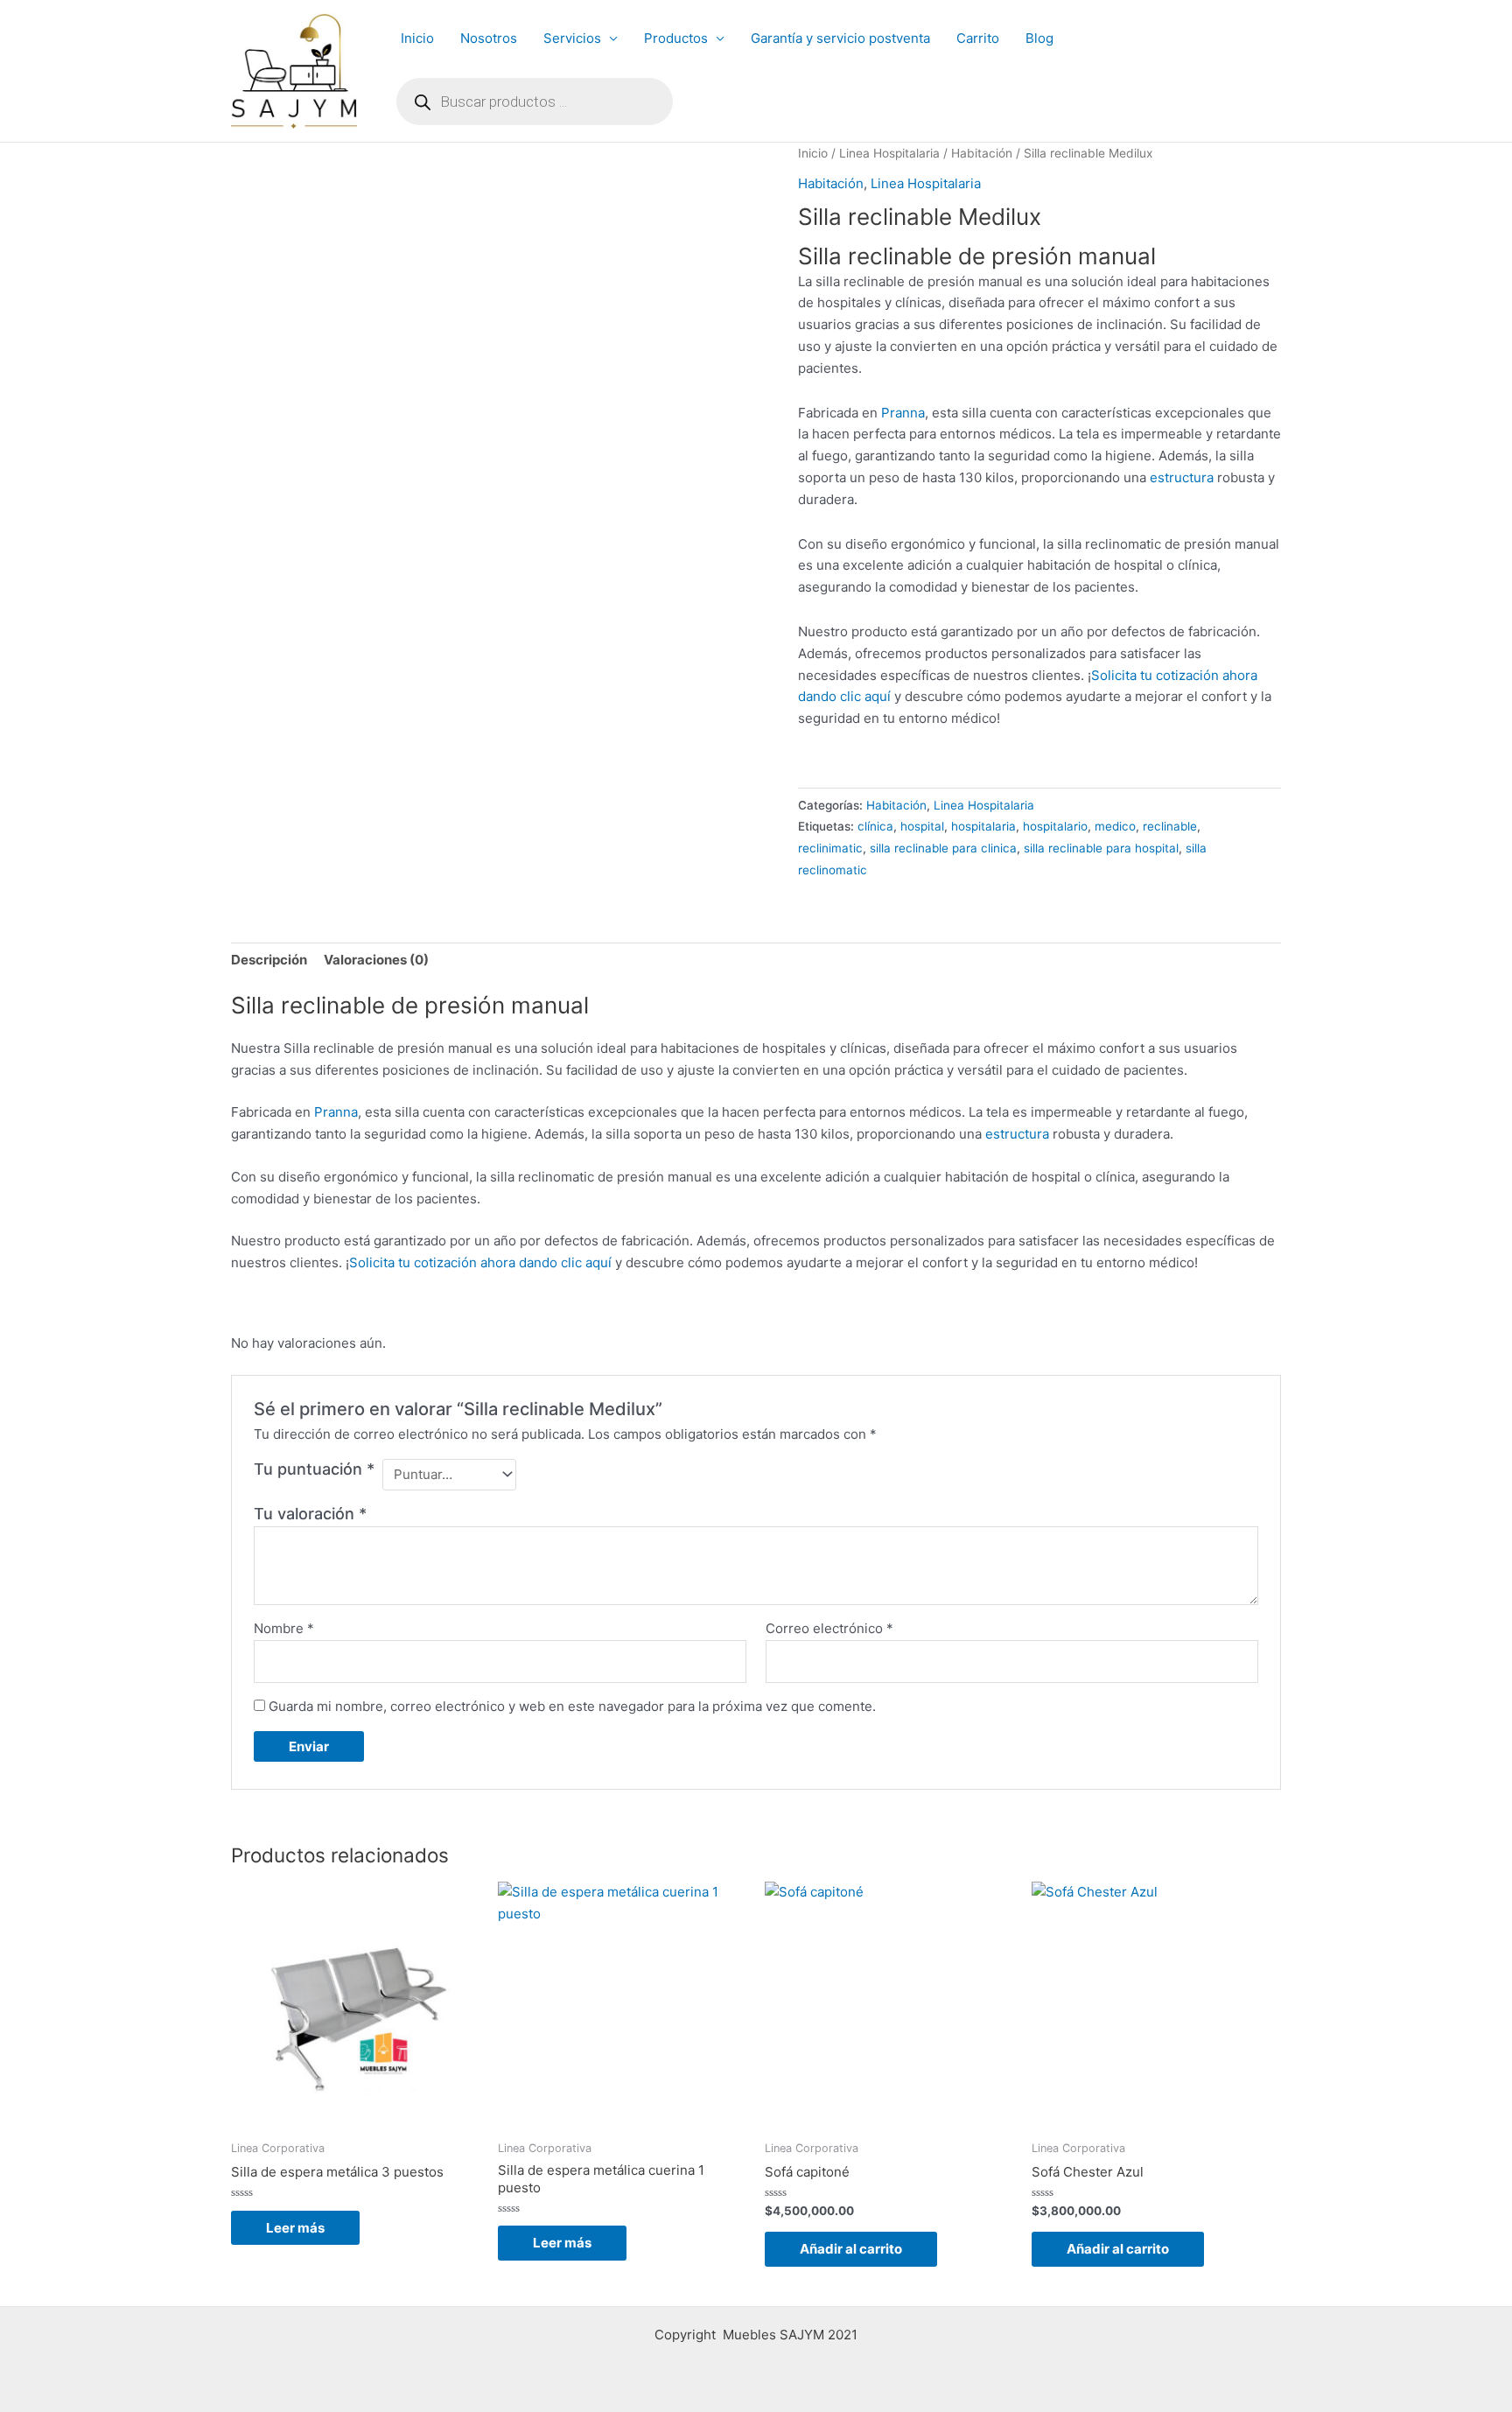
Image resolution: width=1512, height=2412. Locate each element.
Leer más (295, 2228)
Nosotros (489, 38)
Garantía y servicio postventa (840, 38)
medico (1115, 826)
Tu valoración (310, 1514)
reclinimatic (830, 848)
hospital (922, 826)
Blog (1039, 38)
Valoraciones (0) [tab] (376, 960)
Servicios (572, 38)
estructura (1182, 477)
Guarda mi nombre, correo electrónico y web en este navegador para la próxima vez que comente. (572, 1706)
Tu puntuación (314, 1469)
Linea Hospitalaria (889, 153)
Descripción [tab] (269, 960)
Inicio (417, 38)
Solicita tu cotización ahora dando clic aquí (480, 1262)
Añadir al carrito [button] (851, 2249)
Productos (676, 38)
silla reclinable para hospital (1101, 848)
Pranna (903, 413)
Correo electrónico (829, 1628)
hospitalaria (983, 826)
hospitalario (1055, 826)
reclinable (1170, 826)
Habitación (982, 153)
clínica (875, 826)
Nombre (284, 1628)
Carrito (978, 38)
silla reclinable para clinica (943, 848)
